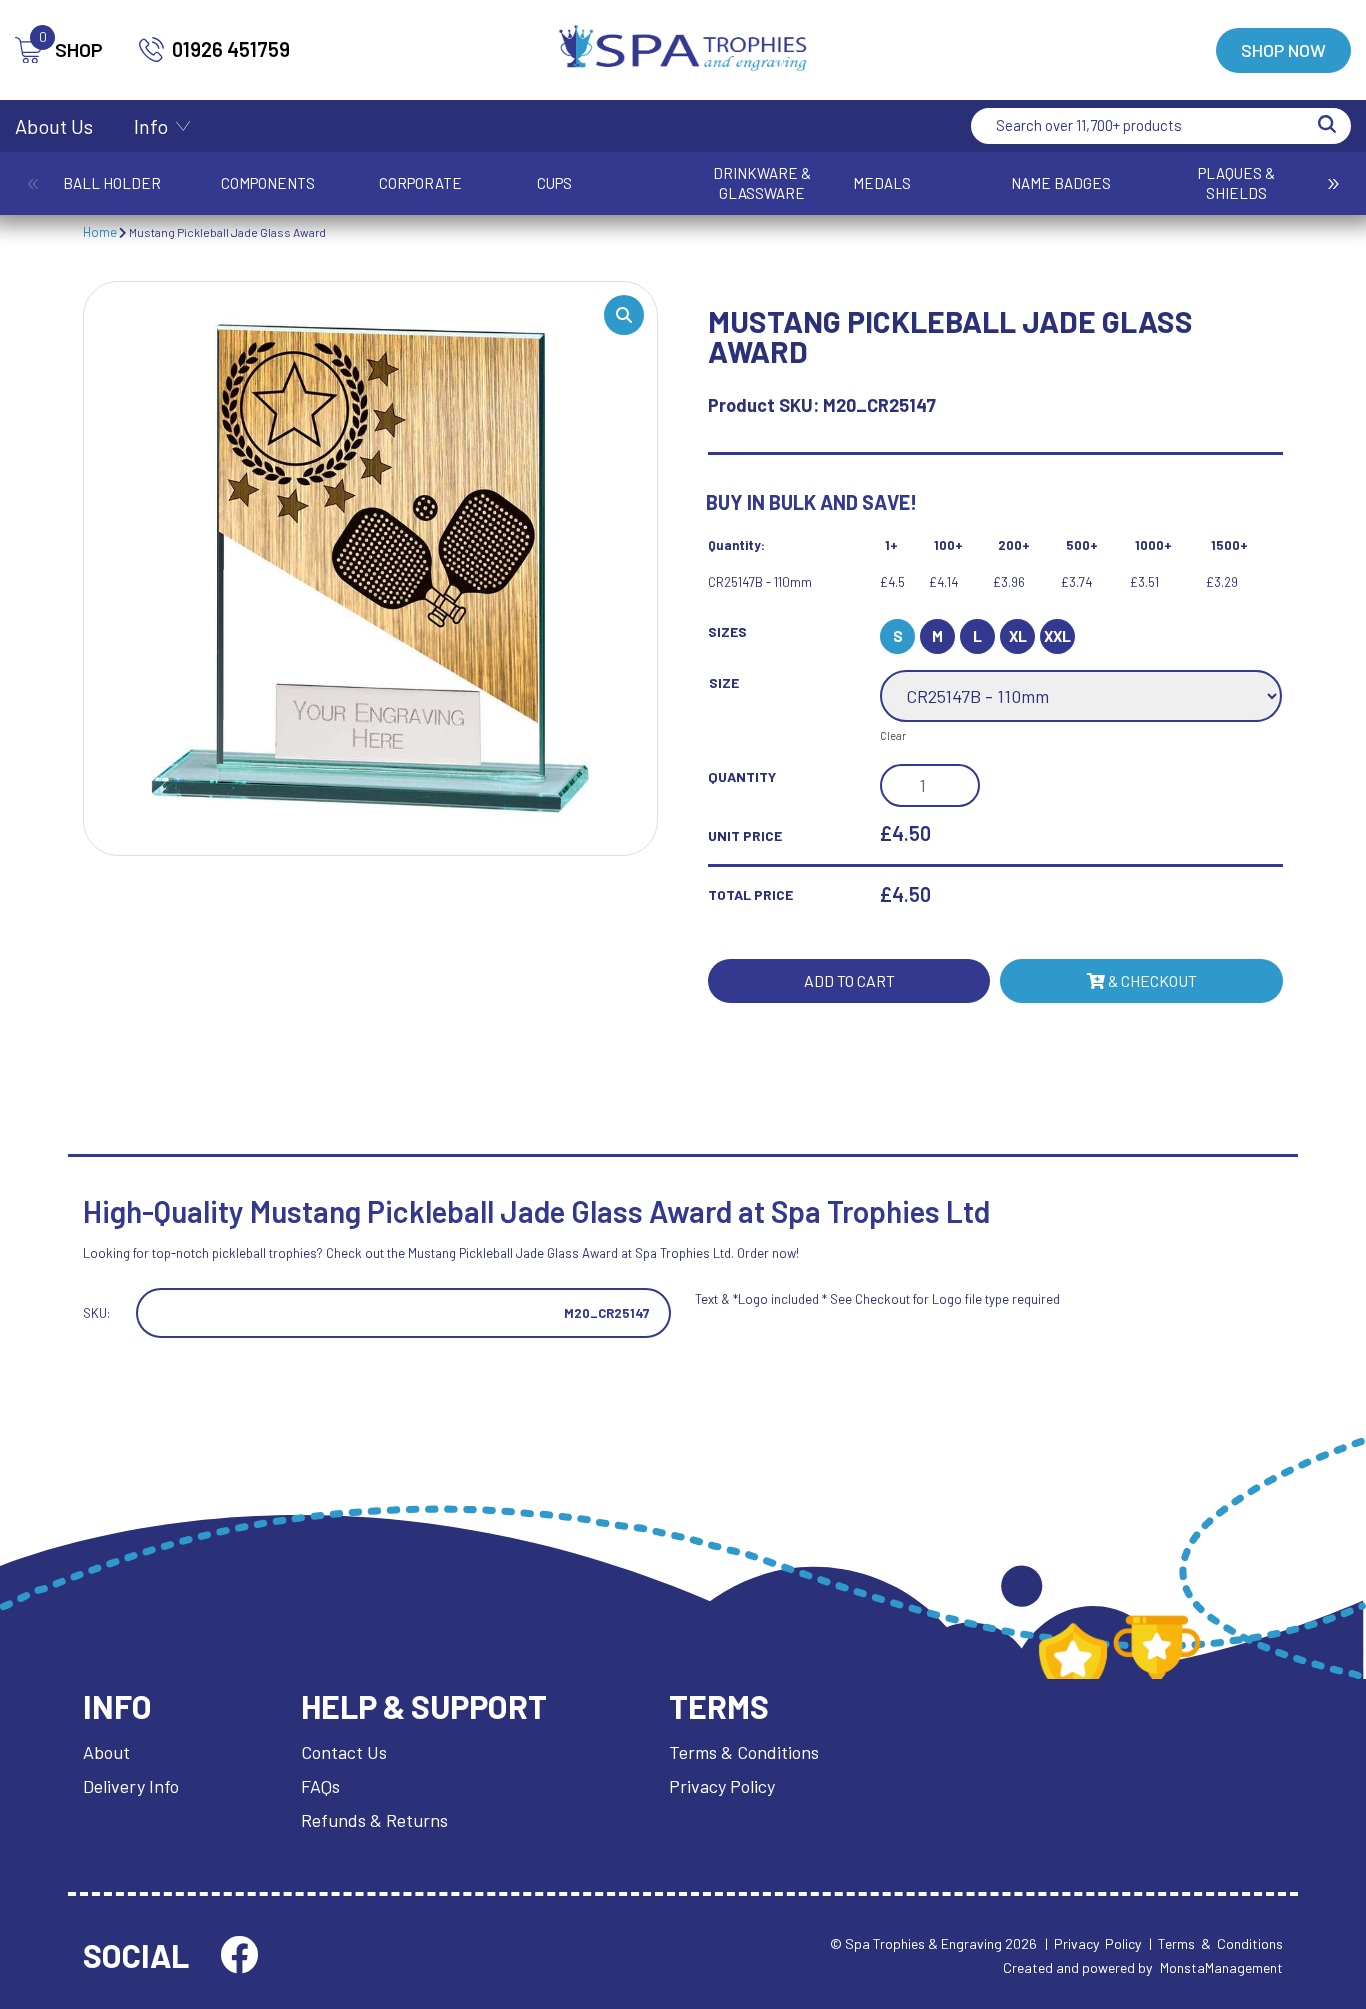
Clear (893, 735)
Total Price (750, 894)
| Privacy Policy (1093, 1943)
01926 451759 (231, 49)
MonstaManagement (1221, 1967)
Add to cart (849, 980)
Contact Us (344, 1752)
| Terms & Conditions (1216, 1943)
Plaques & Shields (1236, 183)
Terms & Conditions (744, 1752)
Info (151, 126)
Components (268, 183)
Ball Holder (112, 183)
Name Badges (1061, 183)
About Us (54, 126)
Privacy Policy (722, 1786)
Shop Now (1283, 50)
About (106, 1752)
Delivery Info (131, 1786)
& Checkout (1151, 980)
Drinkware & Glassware (762, 183)
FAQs (320, 1786)
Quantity (742, 776)
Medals (882, 183)
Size (724, 682)
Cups (554, 183)
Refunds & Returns (374, 1820)
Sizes (727, 631)
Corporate (420, 183)
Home (100, 232)
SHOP (71, 49)
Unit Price (745, 835)
